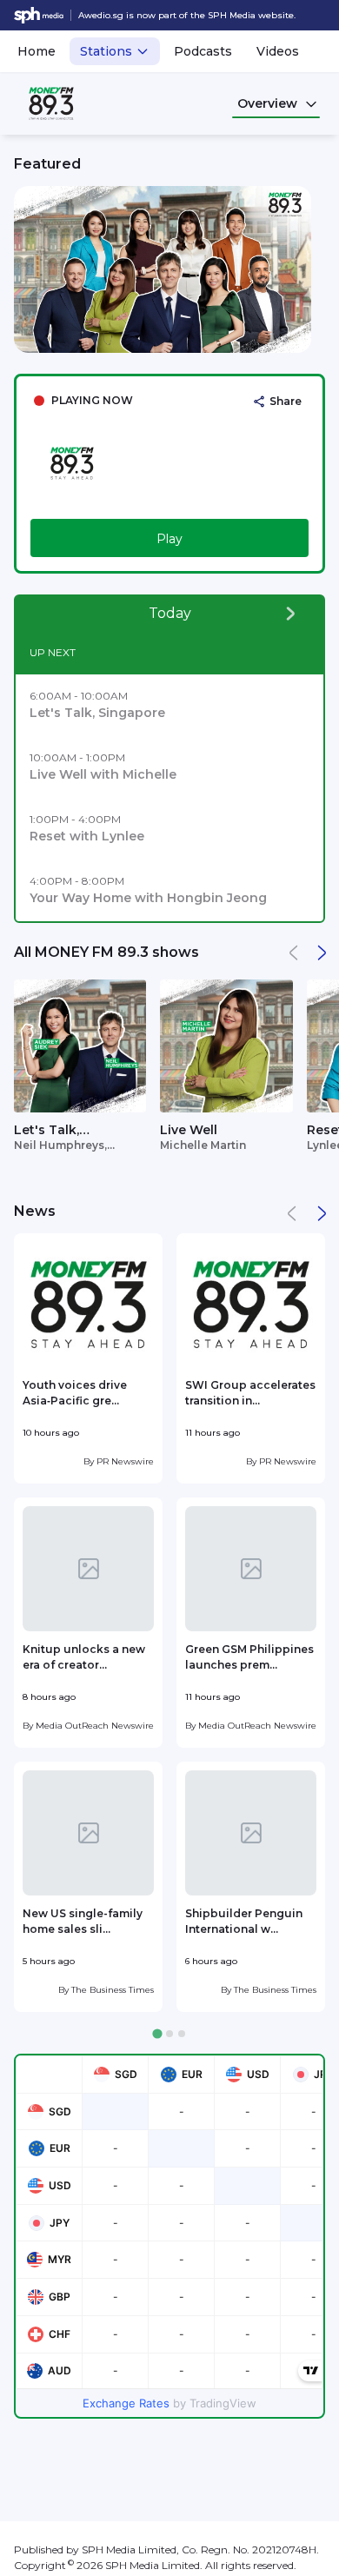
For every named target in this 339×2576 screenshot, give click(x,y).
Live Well (189, 1130)
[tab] (157, 2033)
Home (37, 51)
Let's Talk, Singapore (47, 1131)
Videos (278, 51)
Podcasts (203, 51)
